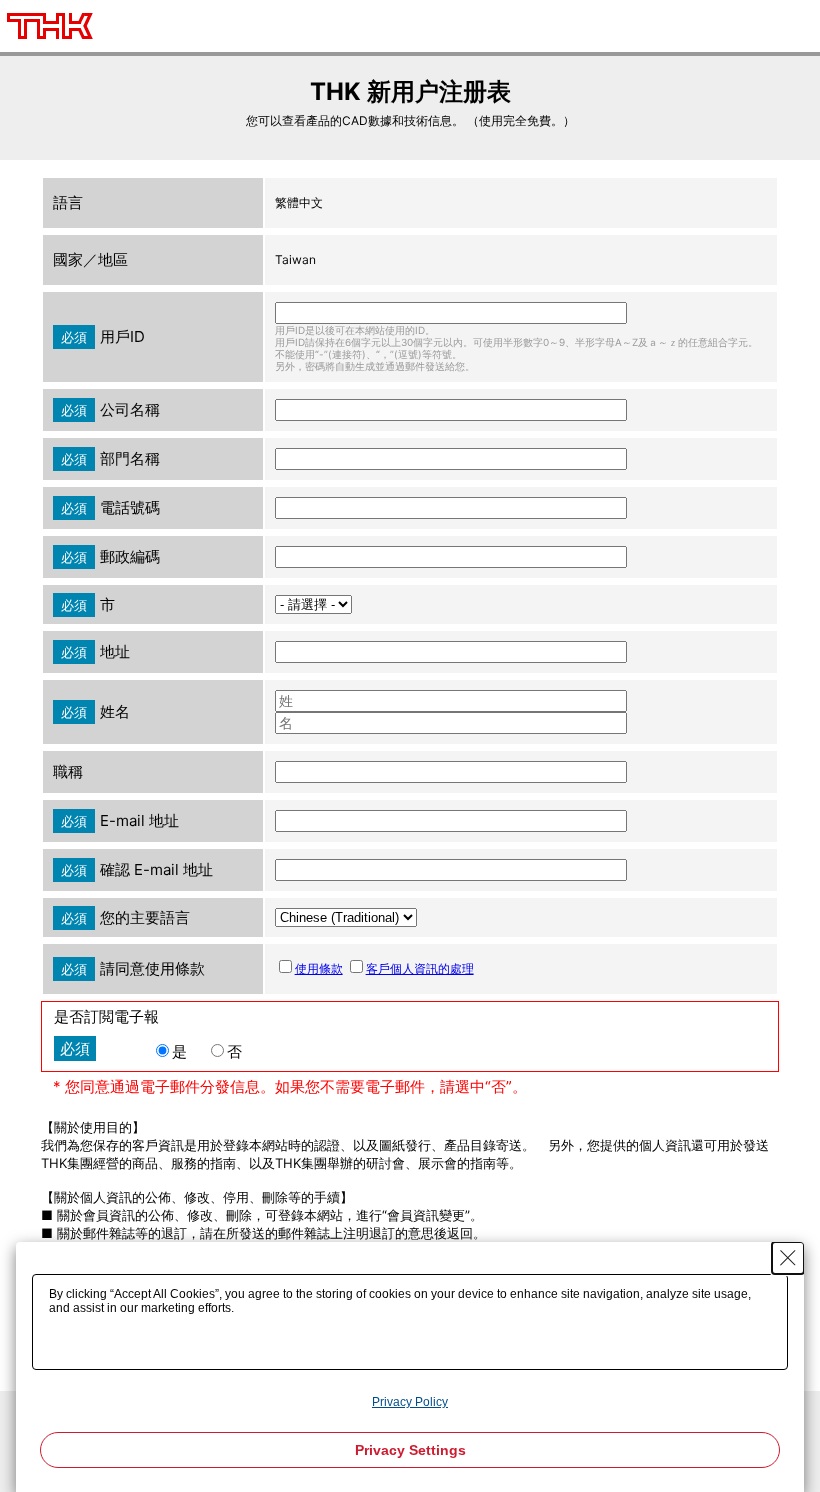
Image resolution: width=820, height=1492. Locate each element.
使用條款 (319, 968)
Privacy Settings (410, 1450)
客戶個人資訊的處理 (420, 968)
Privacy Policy (410, 1402)
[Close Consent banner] (788, 1258)
